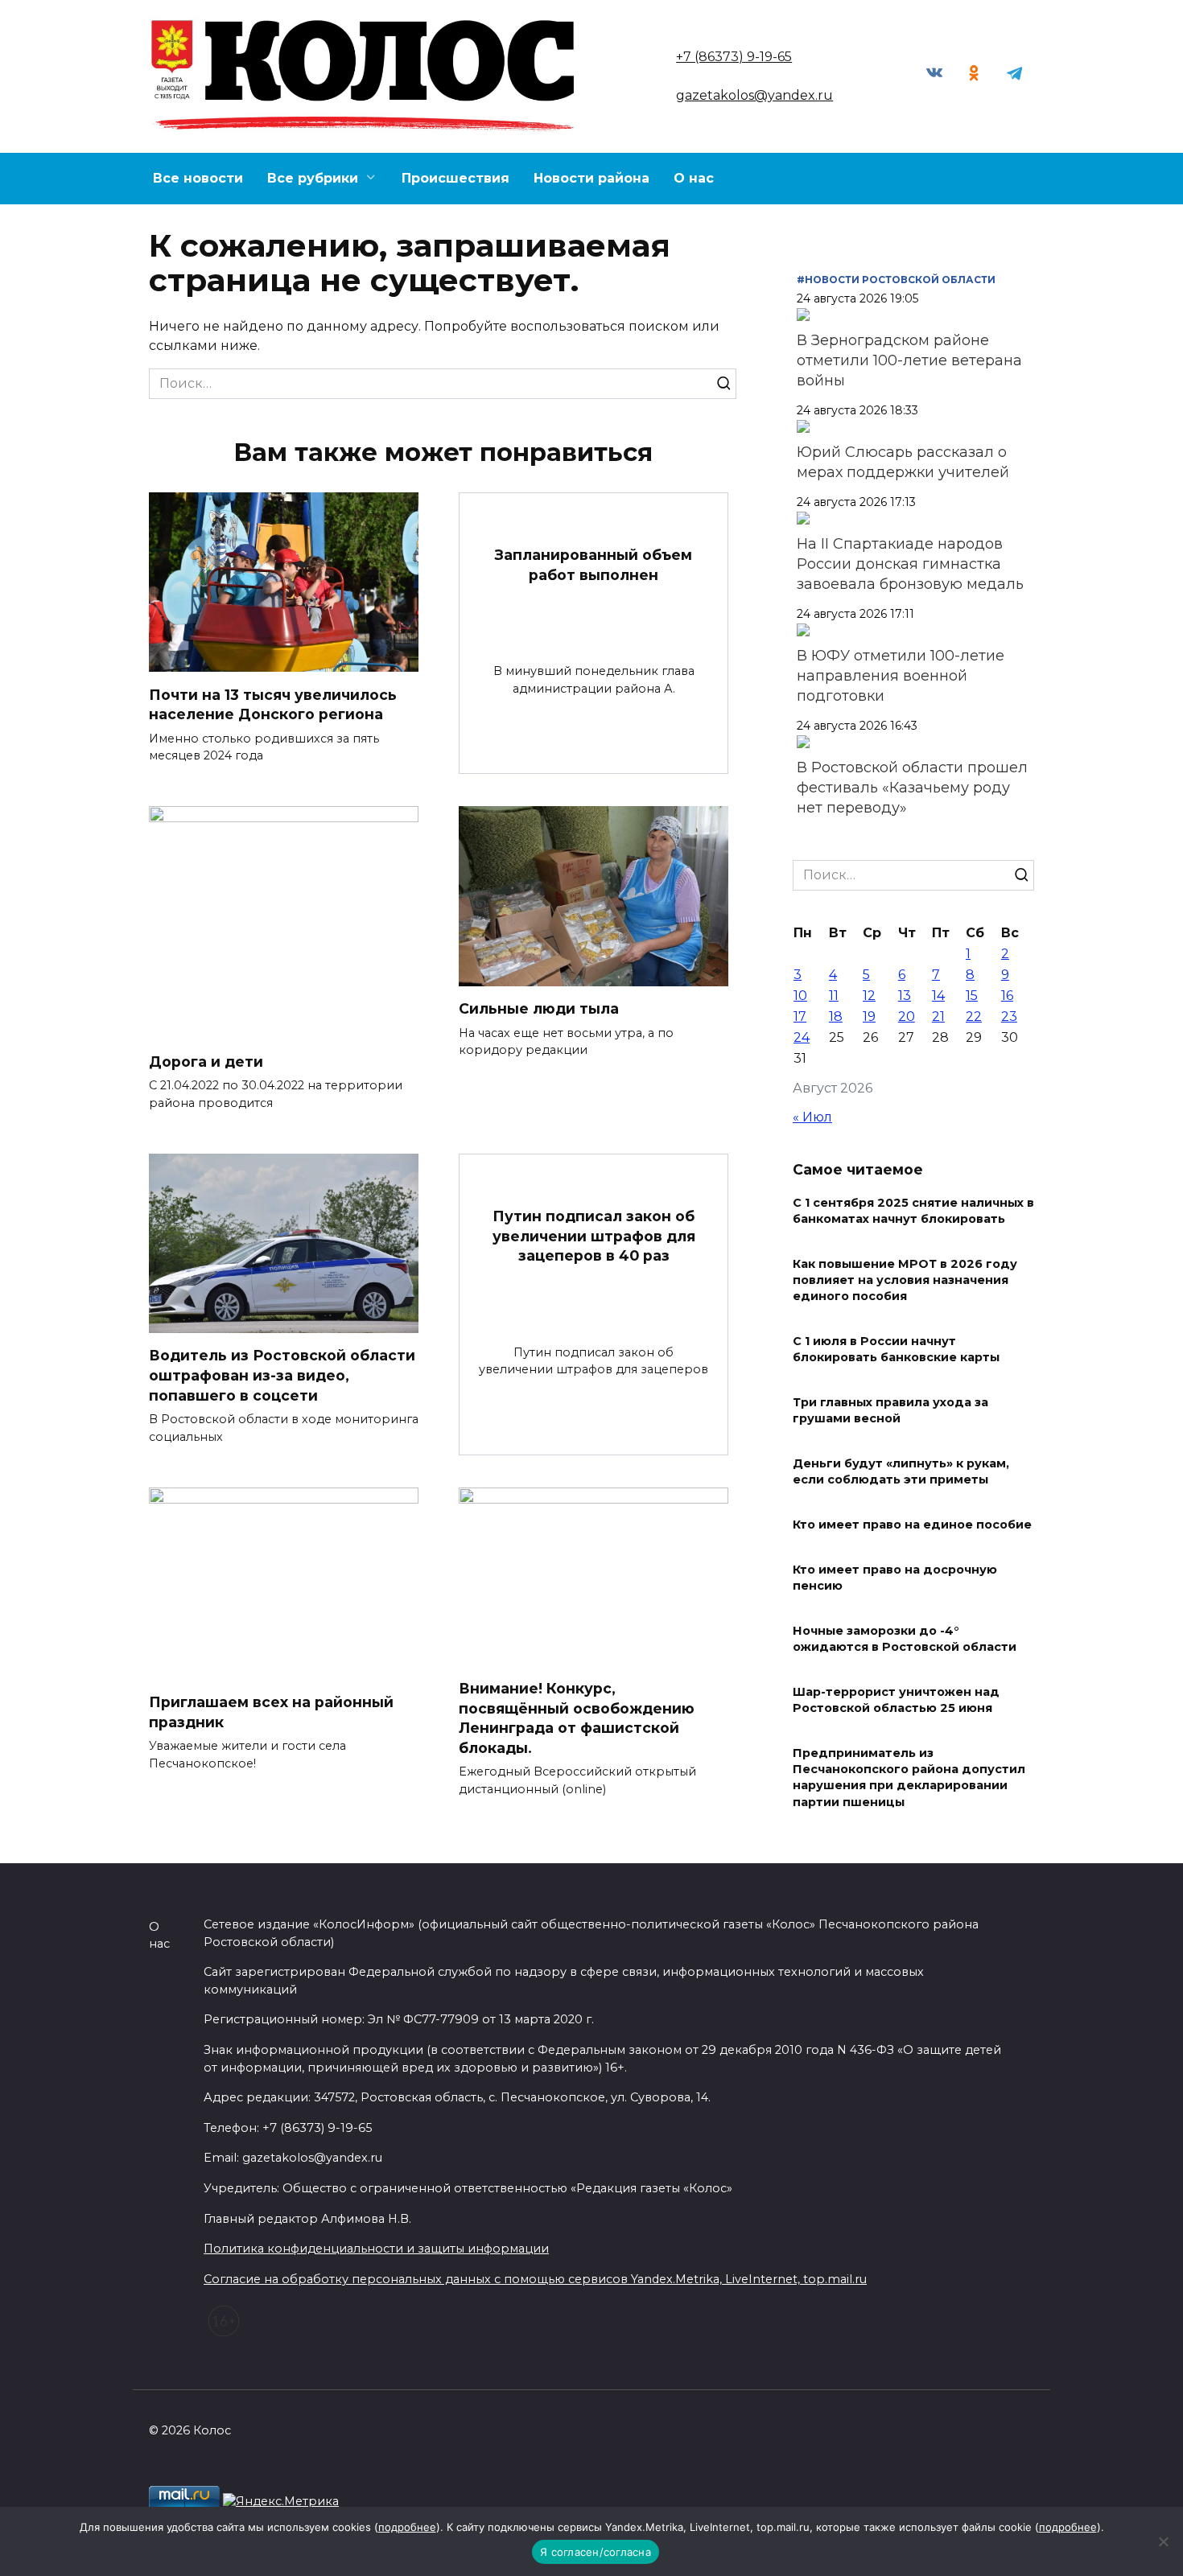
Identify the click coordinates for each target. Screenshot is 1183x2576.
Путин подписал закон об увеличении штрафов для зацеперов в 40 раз (594, 1236)
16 (1007, 996)
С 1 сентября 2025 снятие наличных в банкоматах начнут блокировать (913, 1211)
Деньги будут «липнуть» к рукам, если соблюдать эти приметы (901, 1471)
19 (869, 1016)
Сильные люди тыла (539, 1008)
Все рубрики (313, 178)
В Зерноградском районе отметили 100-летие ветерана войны (909, 360)
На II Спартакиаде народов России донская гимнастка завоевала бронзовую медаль (910, 564)
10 (800, 996)
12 (869, 996)
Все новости (198, 178)
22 (974, 1016)
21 (938, 1016)
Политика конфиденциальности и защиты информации (376, 2249)
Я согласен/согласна (596, 2552)
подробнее (407, 2527)
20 (907, 1016)
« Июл (812, 1117)
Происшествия (455, 178)
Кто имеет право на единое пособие (912, 1525)
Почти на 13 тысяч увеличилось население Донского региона (273, 704)
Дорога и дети (206, 1061)
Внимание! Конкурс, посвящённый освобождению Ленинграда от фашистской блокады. (577, 1718)
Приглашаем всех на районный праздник (271, 1712)
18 (836, 1016)
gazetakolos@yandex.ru (754, 95)
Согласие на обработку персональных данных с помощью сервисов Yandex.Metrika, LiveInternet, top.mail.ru (535, 2279)
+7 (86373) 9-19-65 (734, 57)
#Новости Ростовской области (896, 280)
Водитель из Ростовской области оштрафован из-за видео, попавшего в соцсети (282, 1375)
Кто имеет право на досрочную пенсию (895, 1578)
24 (802, 1037)
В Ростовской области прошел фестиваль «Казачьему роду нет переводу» (912, 788)
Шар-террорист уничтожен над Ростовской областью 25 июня (896, 1700)
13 (905, 996)
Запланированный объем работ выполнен (594, 565)
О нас (694, 178)
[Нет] (1163, 2541)
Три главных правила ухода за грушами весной (890, 1410)
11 (834, 996)
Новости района (591, 178)
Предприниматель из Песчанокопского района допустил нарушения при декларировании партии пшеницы (909, 1778)
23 (1009, 1016)
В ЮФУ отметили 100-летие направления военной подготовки (901, 676)
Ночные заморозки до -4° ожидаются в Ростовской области (905, 1639)
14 (938, 996)
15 (972, 996)
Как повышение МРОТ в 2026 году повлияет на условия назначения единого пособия (905, 1280)
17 (800, 1016)
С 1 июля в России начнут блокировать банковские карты (896, 1349)
